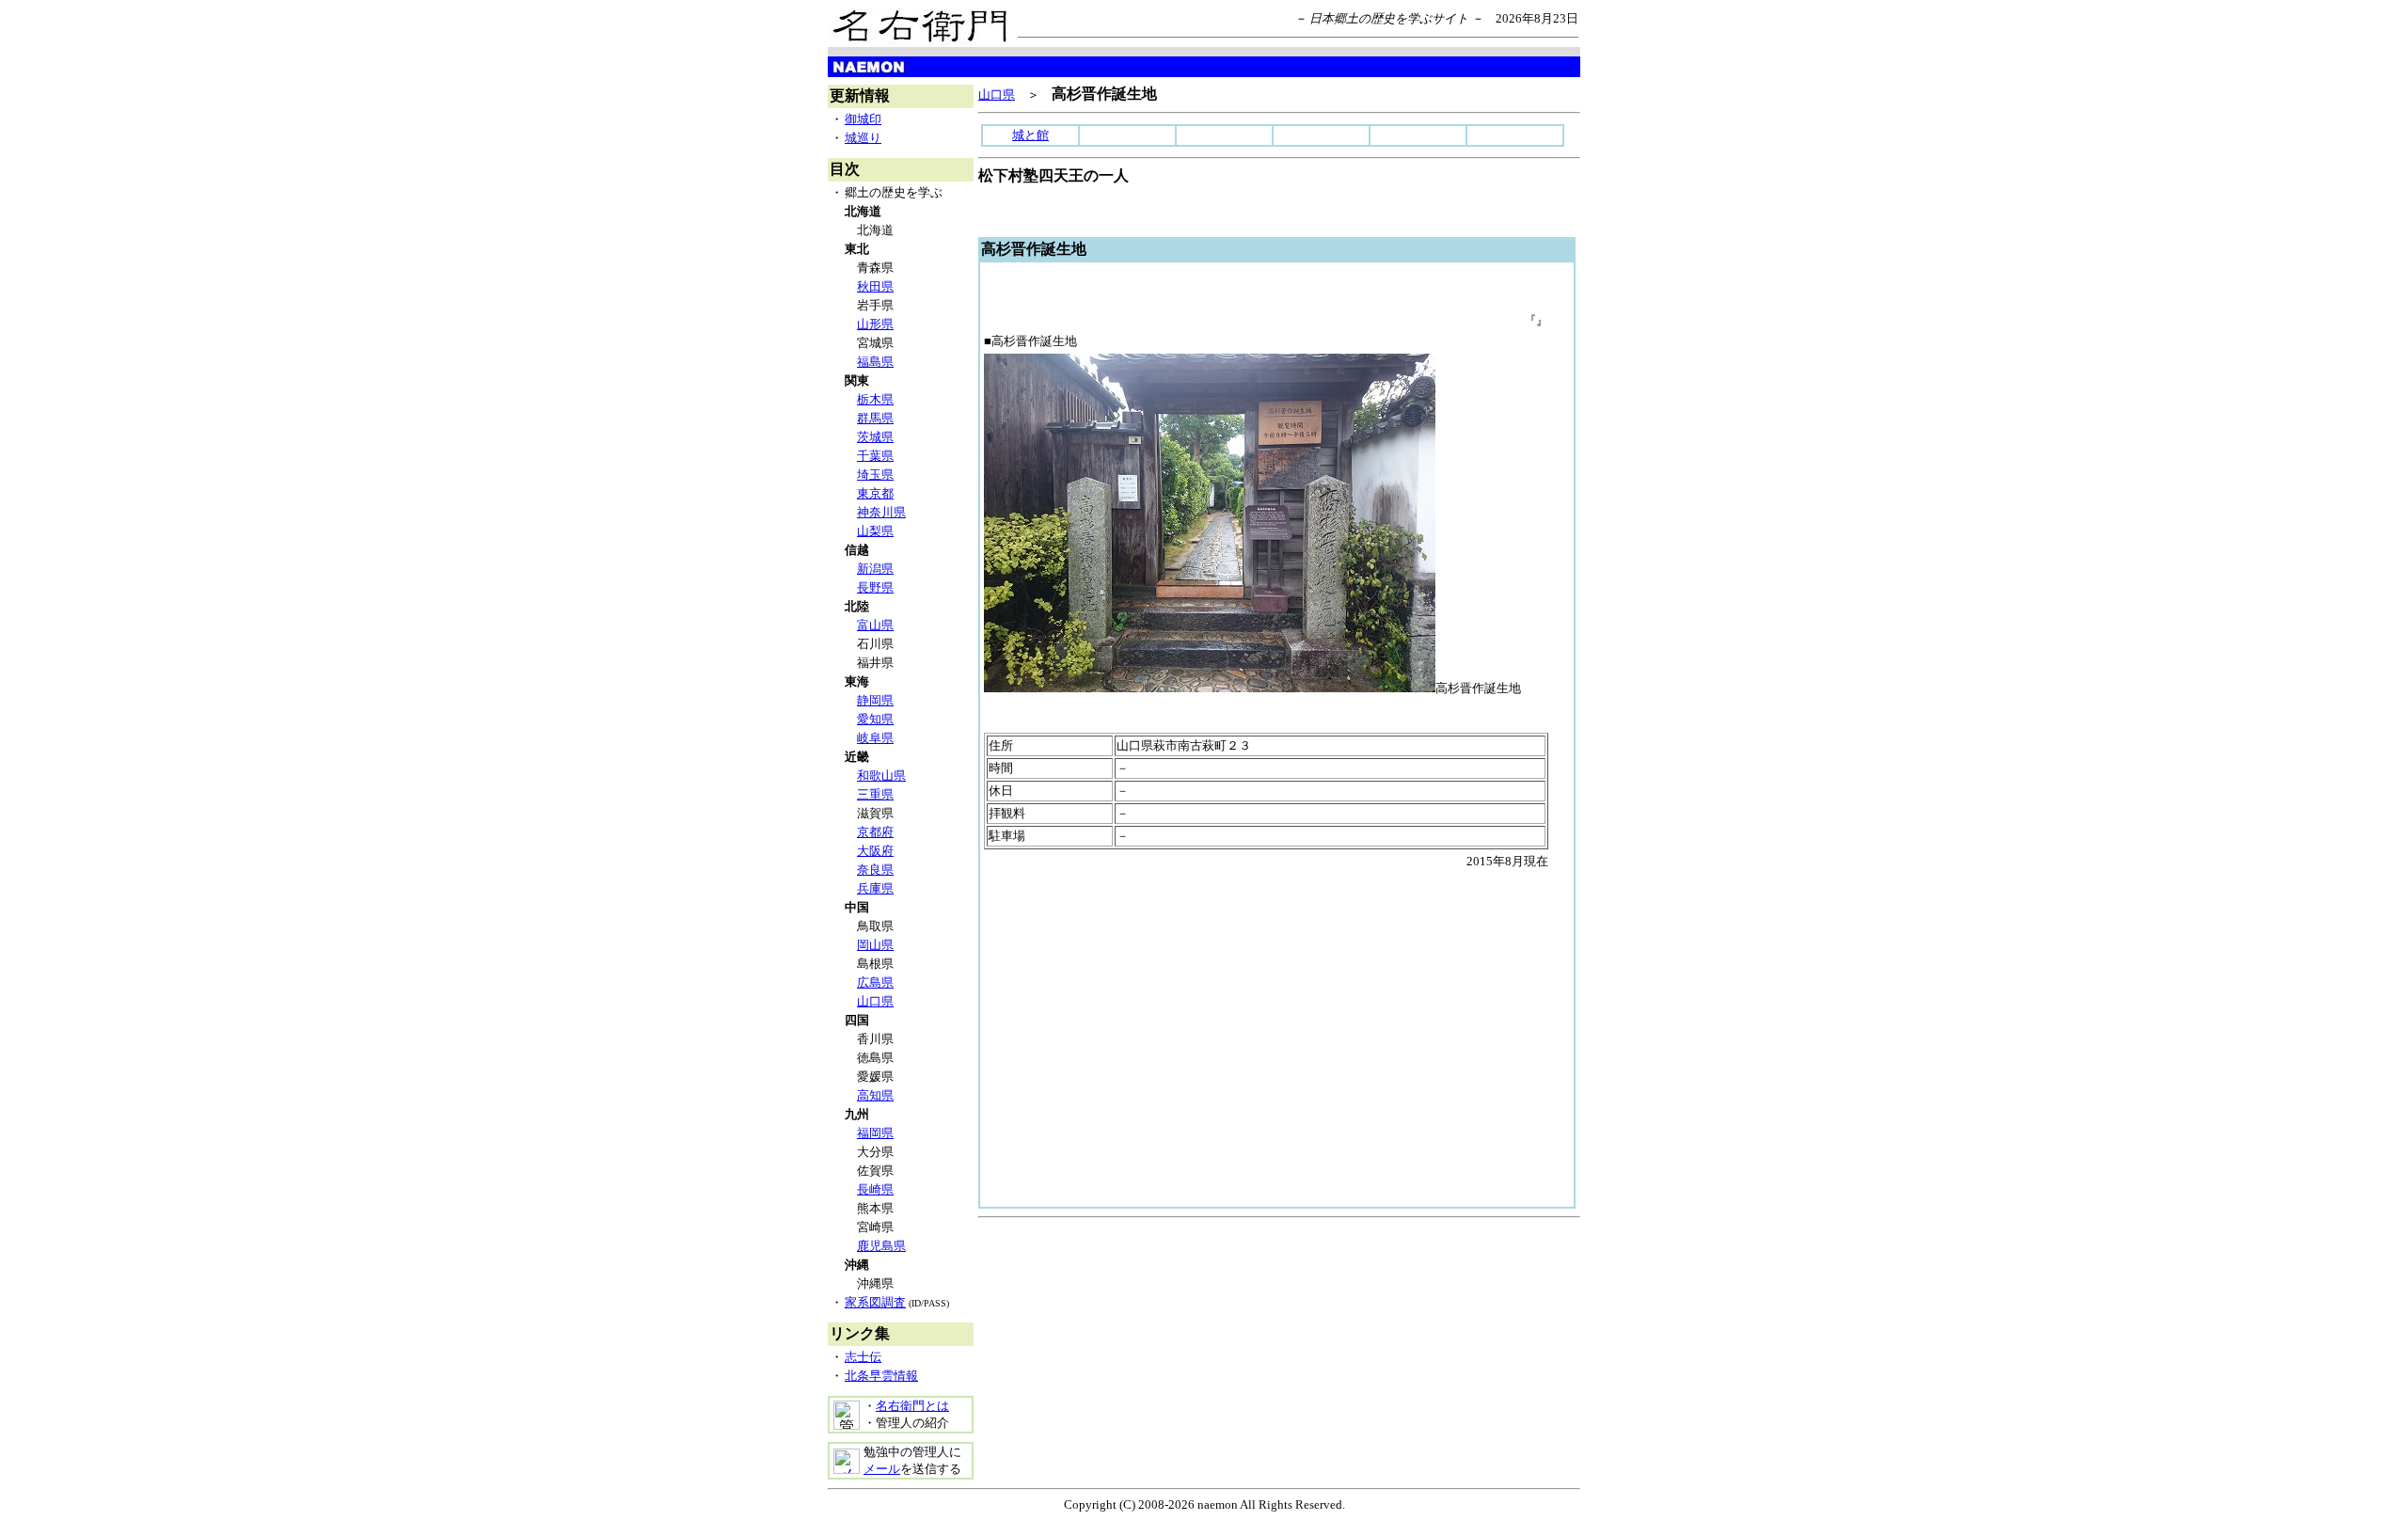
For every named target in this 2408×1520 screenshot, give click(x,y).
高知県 (875, 1095)
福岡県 (875, 1133)
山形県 (875, 324)
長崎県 (875, 1189)
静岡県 (875, 700)
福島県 (875, 362)
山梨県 (875, 531)
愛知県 (875, 719)
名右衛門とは (912, 1406)
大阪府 (875, 851)
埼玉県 (875, 475)
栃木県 (875, 399)
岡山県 (875, 945)
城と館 (1030, 135)
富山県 (875, 625)
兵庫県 (875, 888)
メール (882, 1469)
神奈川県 (881, 512)
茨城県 (875, 437)
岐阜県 (875, 738)
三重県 (875, 794)
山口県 (875, 1001)
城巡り (863, 138)
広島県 (875, 982)
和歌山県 (881, 776)
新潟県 (875, 569)
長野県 (875, 587)
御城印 (863, 119)
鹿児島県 (881, 1246)
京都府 (875, 832)
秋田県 (875, 286)
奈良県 (875, 870)
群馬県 (875, 418)
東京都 (875, 493)
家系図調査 (875, 1302)
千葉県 (875, 456)
